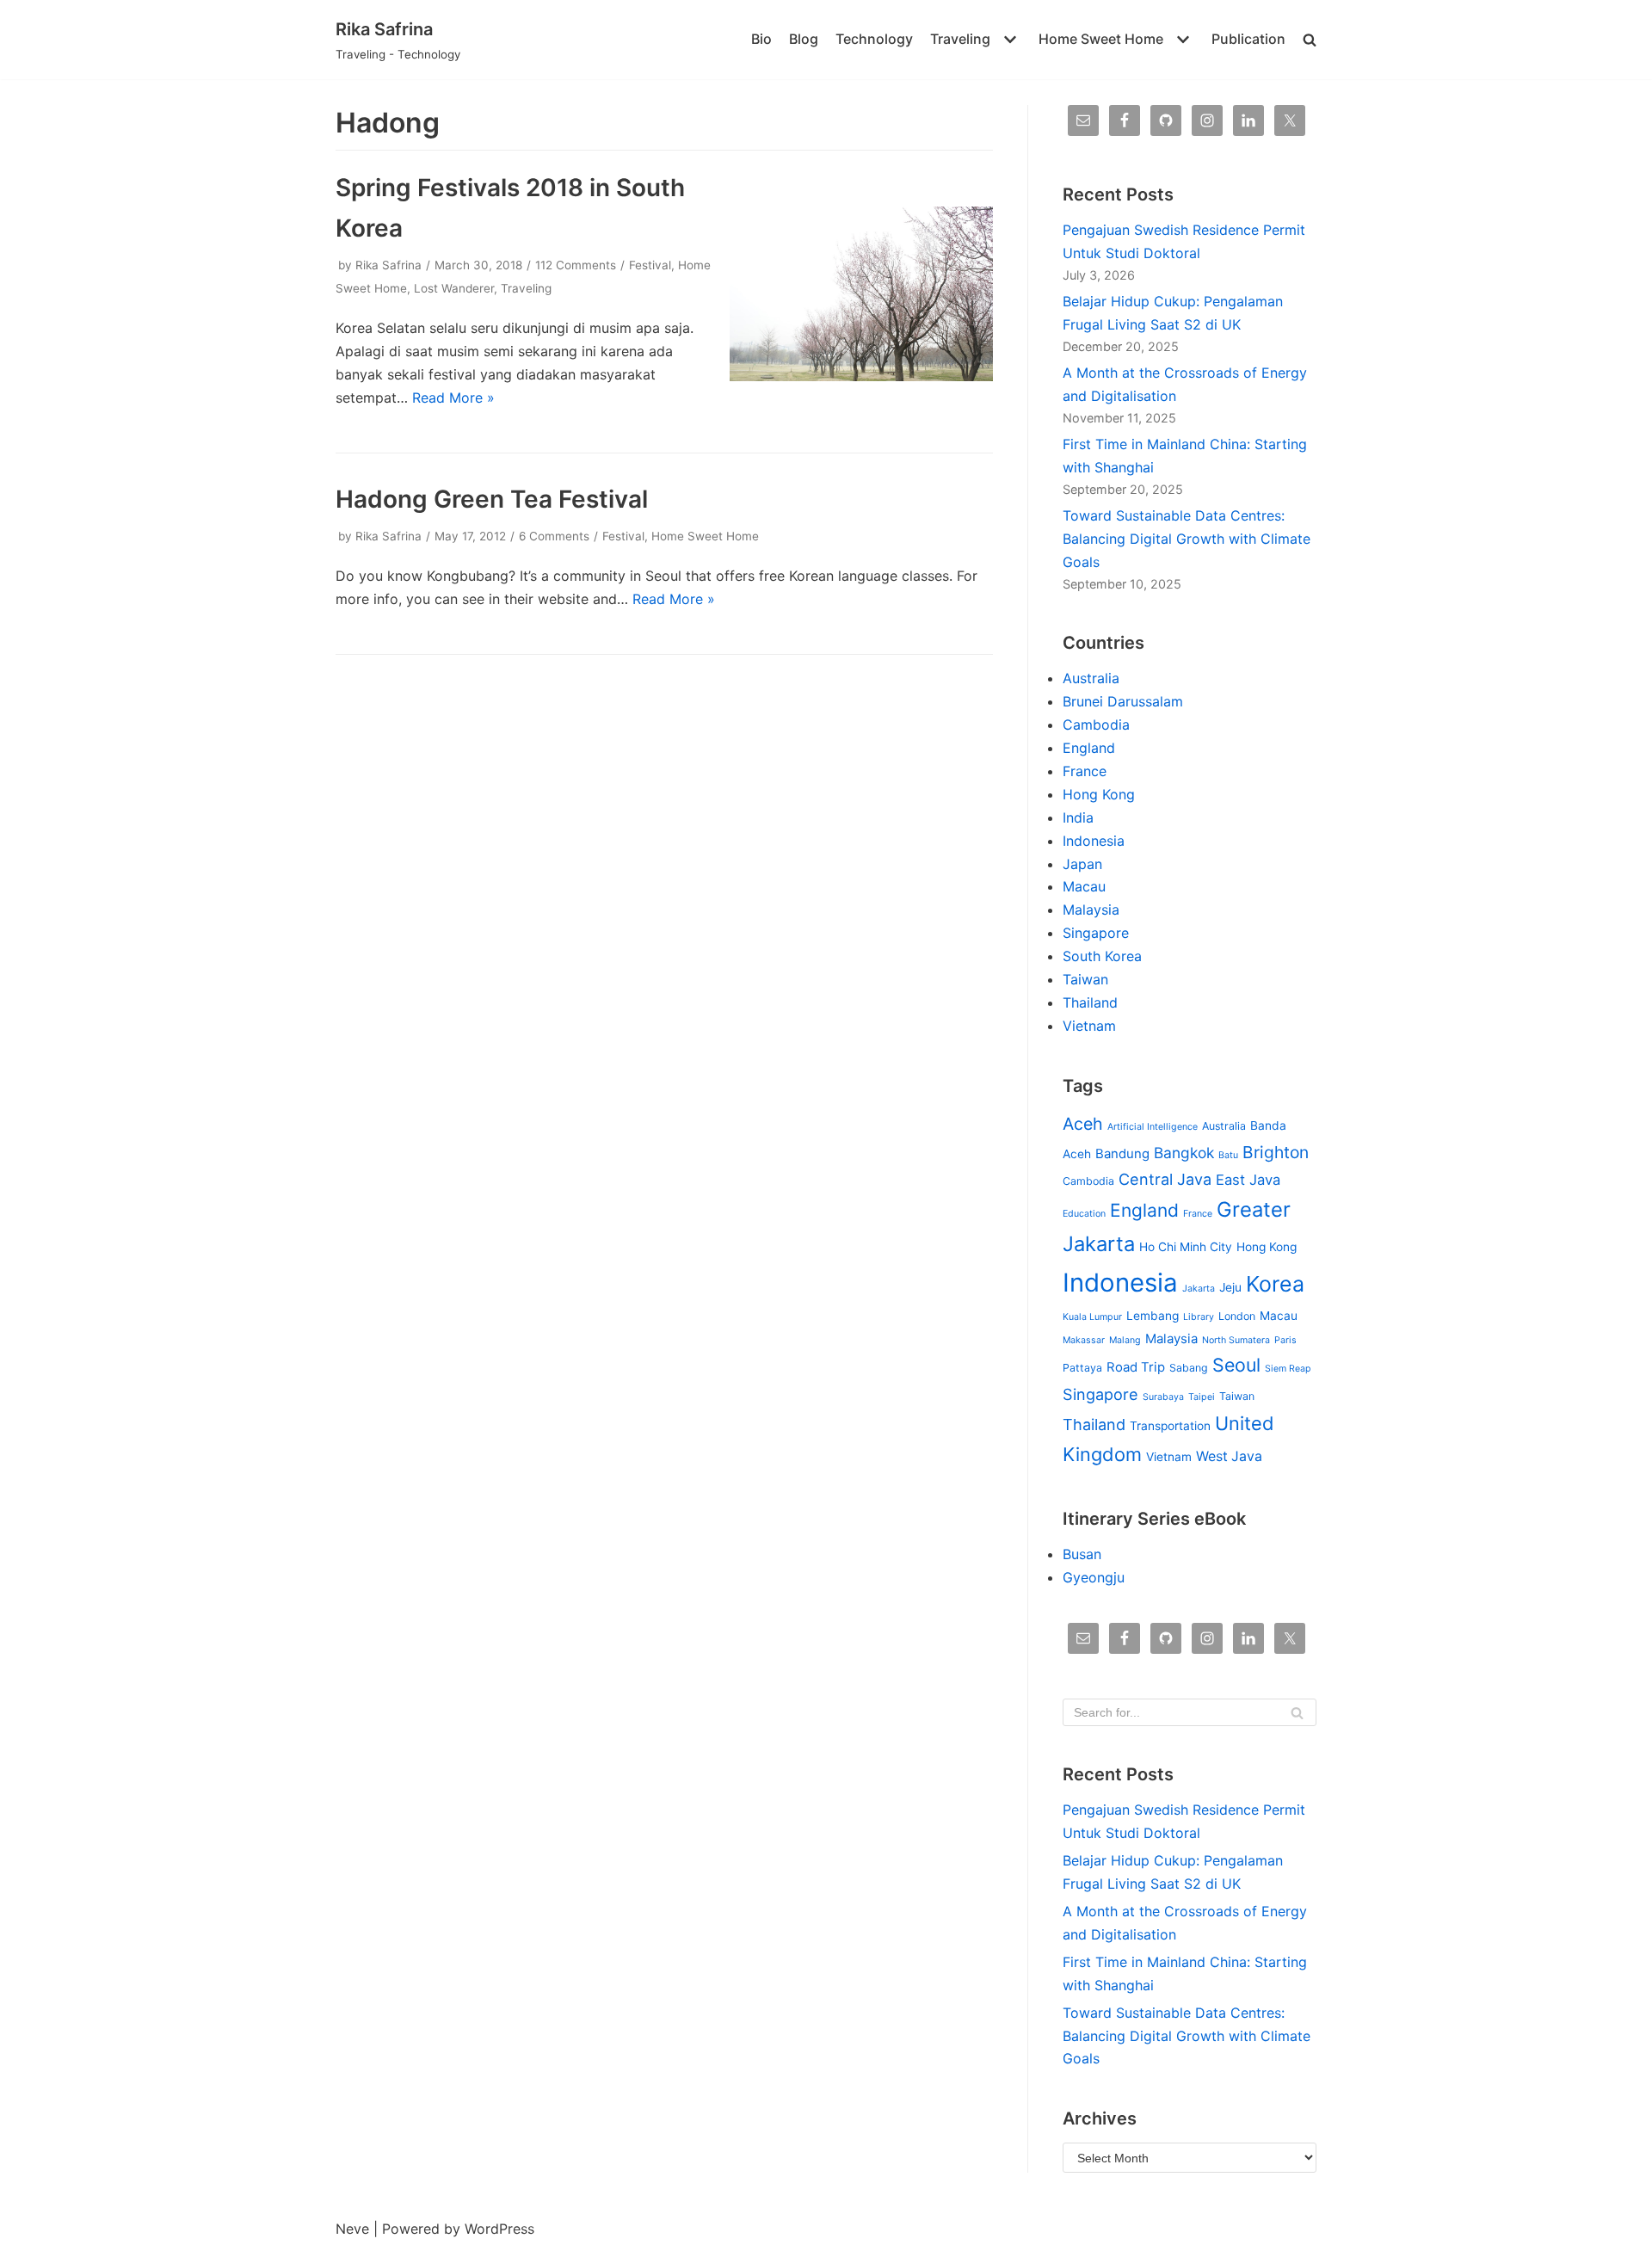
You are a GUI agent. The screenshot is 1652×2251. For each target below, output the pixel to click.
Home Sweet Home (705, 536)
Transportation (1170, 1426)
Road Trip (1136, 1367)
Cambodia (1096, 725)
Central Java (1165, 1179)
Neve (352, 2229)
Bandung (1122, 1154)
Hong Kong (1099, 794)
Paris (1285, 1340)
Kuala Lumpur (1092, 1317)
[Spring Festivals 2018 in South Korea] (861, 376)
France (1085, 771)
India (1078, 817)
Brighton (1276, 1152)
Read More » (453, 398)
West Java (1229, 1456)
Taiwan (1085, 979)
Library (1199, 1317)
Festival (650, 265)
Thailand (1090, 1002)
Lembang (1153, 1316)
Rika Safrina (388, 265)
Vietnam (1089, 1026)
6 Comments (554, 536)
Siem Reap (1288, 1369)
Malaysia (1091, 910)
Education (1084, 1214)
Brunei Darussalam (1123, 701)
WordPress (499, 2229)
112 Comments (576, 265)
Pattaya (1082, 1368)
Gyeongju (1094, 1577)
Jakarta (1199, 1289)
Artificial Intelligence (1153, 1127)
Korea (1275, 1284)
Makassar (1084, 1340)
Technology (874, 39)
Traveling (526, 288)
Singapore (1096, 933)
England (1089, 748)
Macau (1084, 886)
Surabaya (1163, 1397)
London (1237, 1316)
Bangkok (1184, 1153)
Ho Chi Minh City (1186, 1247)
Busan (1082, 1554)
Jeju (1230, 1287)
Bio (761, 39)
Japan (1082, 864)
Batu (1228, 1155)
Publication (1248, 39)
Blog (804, 39)
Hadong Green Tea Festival (492, 499)
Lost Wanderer (454, 288)
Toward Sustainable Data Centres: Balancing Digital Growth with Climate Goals (1187, 539)
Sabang (1189, 1368)
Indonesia (1094, 841)
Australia (1091, 678)
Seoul (1236, 1365)
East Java (1248, 1180)
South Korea (1102, 956)
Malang (1125, 1340)
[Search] (1297, 1712)
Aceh (1083, 1124)
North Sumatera (1236, 1340)
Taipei (1202, 1397)
